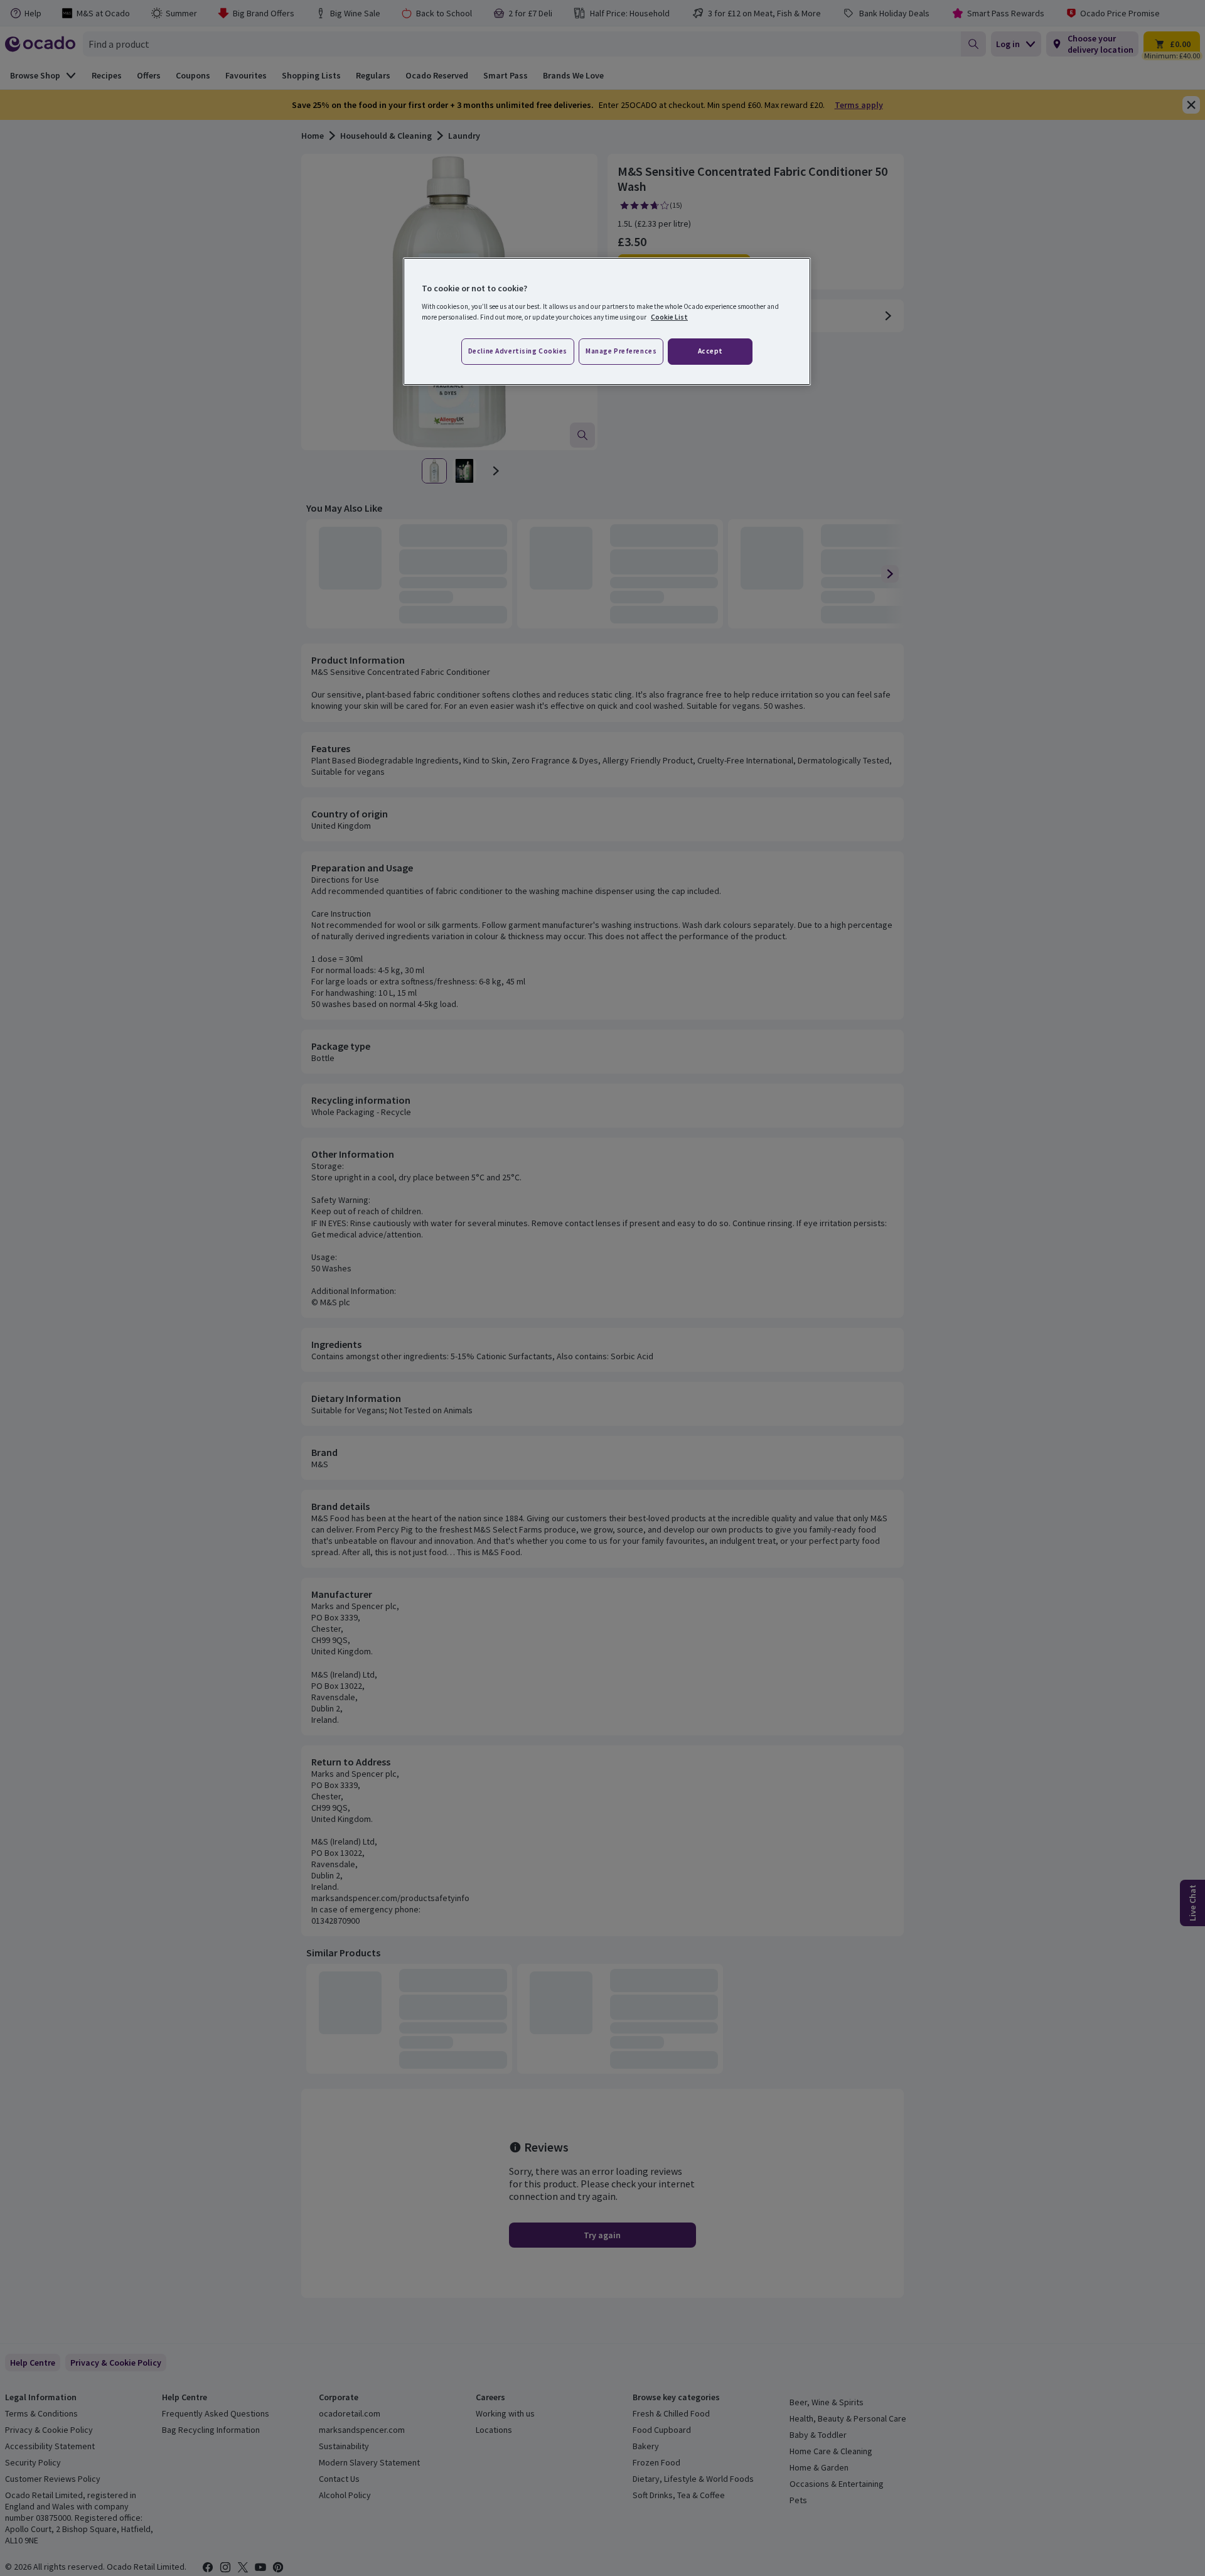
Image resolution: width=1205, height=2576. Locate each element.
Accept (710, 351)
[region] (607, 321)
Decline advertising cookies (518, 351)
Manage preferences (621, 351)
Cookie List (669, 317)
